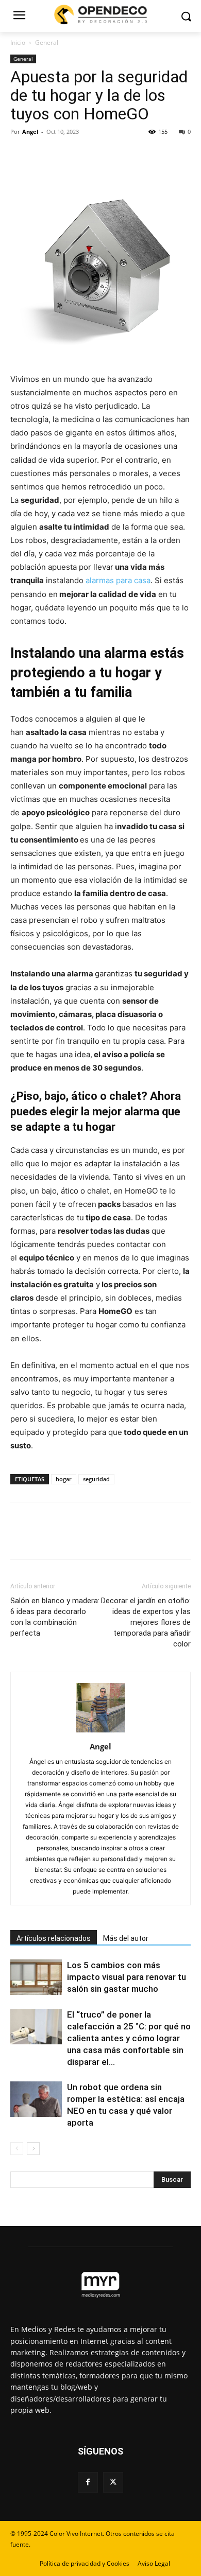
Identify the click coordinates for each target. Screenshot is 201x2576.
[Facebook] (21, 155)
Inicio (18, 42)
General (47, 42)
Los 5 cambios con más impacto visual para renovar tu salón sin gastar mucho (127, 1977)
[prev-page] (17, 2149)
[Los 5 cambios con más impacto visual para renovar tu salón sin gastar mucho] (36, 1977)
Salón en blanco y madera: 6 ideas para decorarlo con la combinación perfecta (55, 1617)
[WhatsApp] (92, 155)
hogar (64, 1479)
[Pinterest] (68, 155)
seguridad (96, 1479)
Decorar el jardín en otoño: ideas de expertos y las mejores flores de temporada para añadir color (146, 1622)
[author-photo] (100, 1732)
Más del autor (126, 1938)
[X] (44, 155)
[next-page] (33, 2149)
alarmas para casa (118, 580)
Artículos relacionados (54, 1938)
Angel (30, 132)
